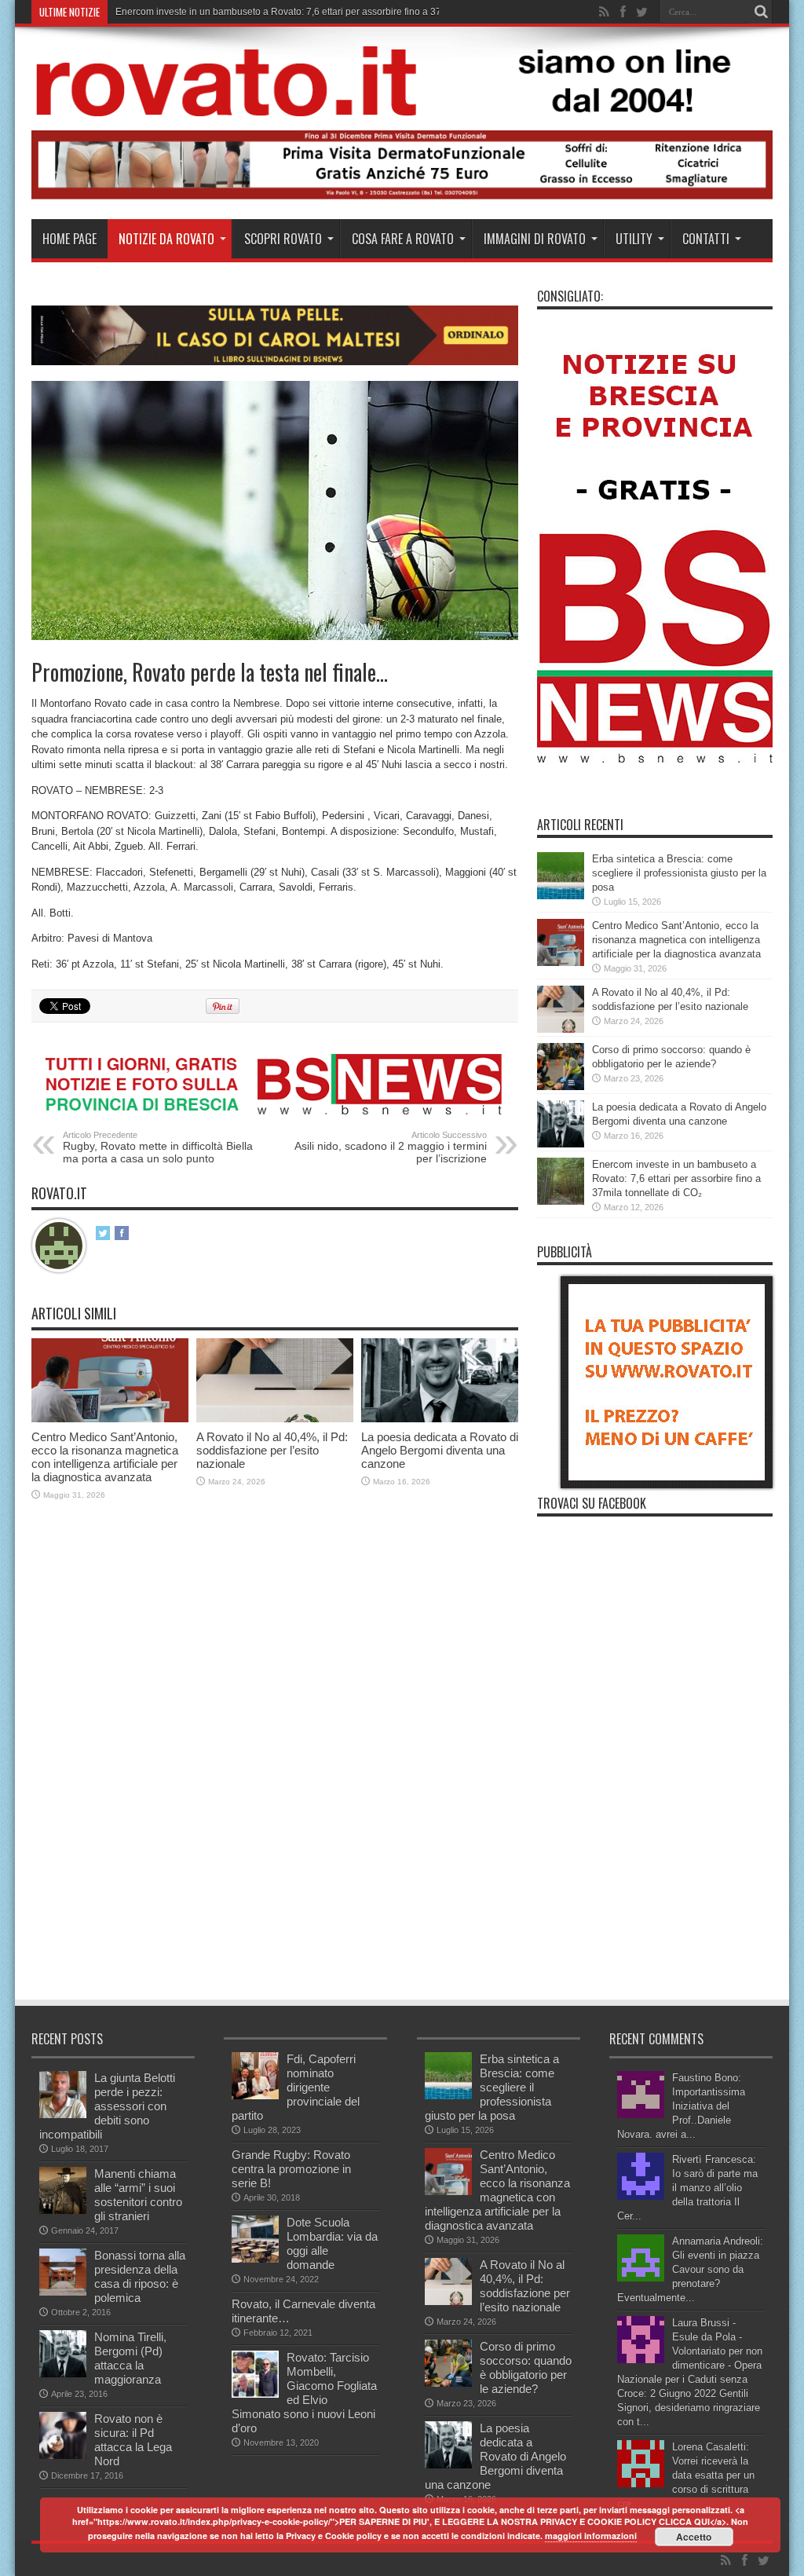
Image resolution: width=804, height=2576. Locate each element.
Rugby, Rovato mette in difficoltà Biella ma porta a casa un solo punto (158, 1147)
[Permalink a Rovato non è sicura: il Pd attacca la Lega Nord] (63, 2455)
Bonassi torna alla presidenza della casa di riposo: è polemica (140, 2276)
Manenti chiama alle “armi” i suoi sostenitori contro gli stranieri (138, 2195)
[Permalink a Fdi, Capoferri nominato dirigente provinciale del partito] (255, 2096)
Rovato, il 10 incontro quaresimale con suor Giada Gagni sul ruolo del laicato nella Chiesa (307, 12)
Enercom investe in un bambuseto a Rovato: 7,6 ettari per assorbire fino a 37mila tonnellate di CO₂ (676, 1178)
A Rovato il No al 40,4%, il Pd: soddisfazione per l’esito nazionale (272, 1450)
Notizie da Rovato (166, 239)
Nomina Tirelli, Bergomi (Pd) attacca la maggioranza (130, 2358)
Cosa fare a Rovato (403, 239)
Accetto (694, 2537)
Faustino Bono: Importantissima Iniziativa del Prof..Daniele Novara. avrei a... (681, 2106)
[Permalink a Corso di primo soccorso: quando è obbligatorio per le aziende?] (561, 1087)
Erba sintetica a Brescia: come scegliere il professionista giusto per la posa (679, 873)
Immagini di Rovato (535, 239)
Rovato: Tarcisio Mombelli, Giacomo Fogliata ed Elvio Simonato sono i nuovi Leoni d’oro (304, 2393)
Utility (634, 239)
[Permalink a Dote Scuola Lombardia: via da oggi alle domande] (255, 2259)
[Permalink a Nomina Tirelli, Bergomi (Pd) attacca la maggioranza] (63, 2374)
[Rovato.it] (402, 104)
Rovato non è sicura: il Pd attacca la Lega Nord (133, 2440)
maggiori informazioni (591, 2536)
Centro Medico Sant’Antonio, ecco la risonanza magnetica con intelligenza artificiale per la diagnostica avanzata (105, 1457)
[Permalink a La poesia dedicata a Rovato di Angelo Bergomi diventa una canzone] (440, 1419)
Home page (69, 239)
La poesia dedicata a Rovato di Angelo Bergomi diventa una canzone (440, 1450)
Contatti (706, 239)
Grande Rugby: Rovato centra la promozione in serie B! (291, 2169)
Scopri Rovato (283, 239)
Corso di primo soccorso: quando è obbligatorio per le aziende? (526, 2367)
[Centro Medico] (402, 196)
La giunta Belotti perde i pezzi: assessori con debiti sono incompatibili (107, 2106)
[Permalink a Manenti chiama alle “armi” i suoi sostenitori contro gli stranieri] (63, 2210)
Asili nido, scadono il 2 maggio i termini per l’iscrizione (391, 1147)
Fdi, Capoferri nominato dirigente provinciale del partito (296, 2087)
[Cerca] (761, 12)
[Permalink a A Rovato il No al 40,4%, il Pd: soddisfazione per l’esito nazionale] (275, 1419)
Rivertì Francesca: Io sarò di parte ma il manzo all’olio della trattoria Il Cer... (687, 2188)
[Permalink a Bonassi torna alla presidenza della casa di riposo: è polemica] (63, 2292)
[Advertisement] (317, 1880)
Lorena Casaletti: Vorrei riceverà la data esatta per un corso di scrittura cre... (686, 2475)
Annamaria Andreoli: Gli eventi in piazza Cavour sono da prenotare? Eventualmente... (690, 2269)
